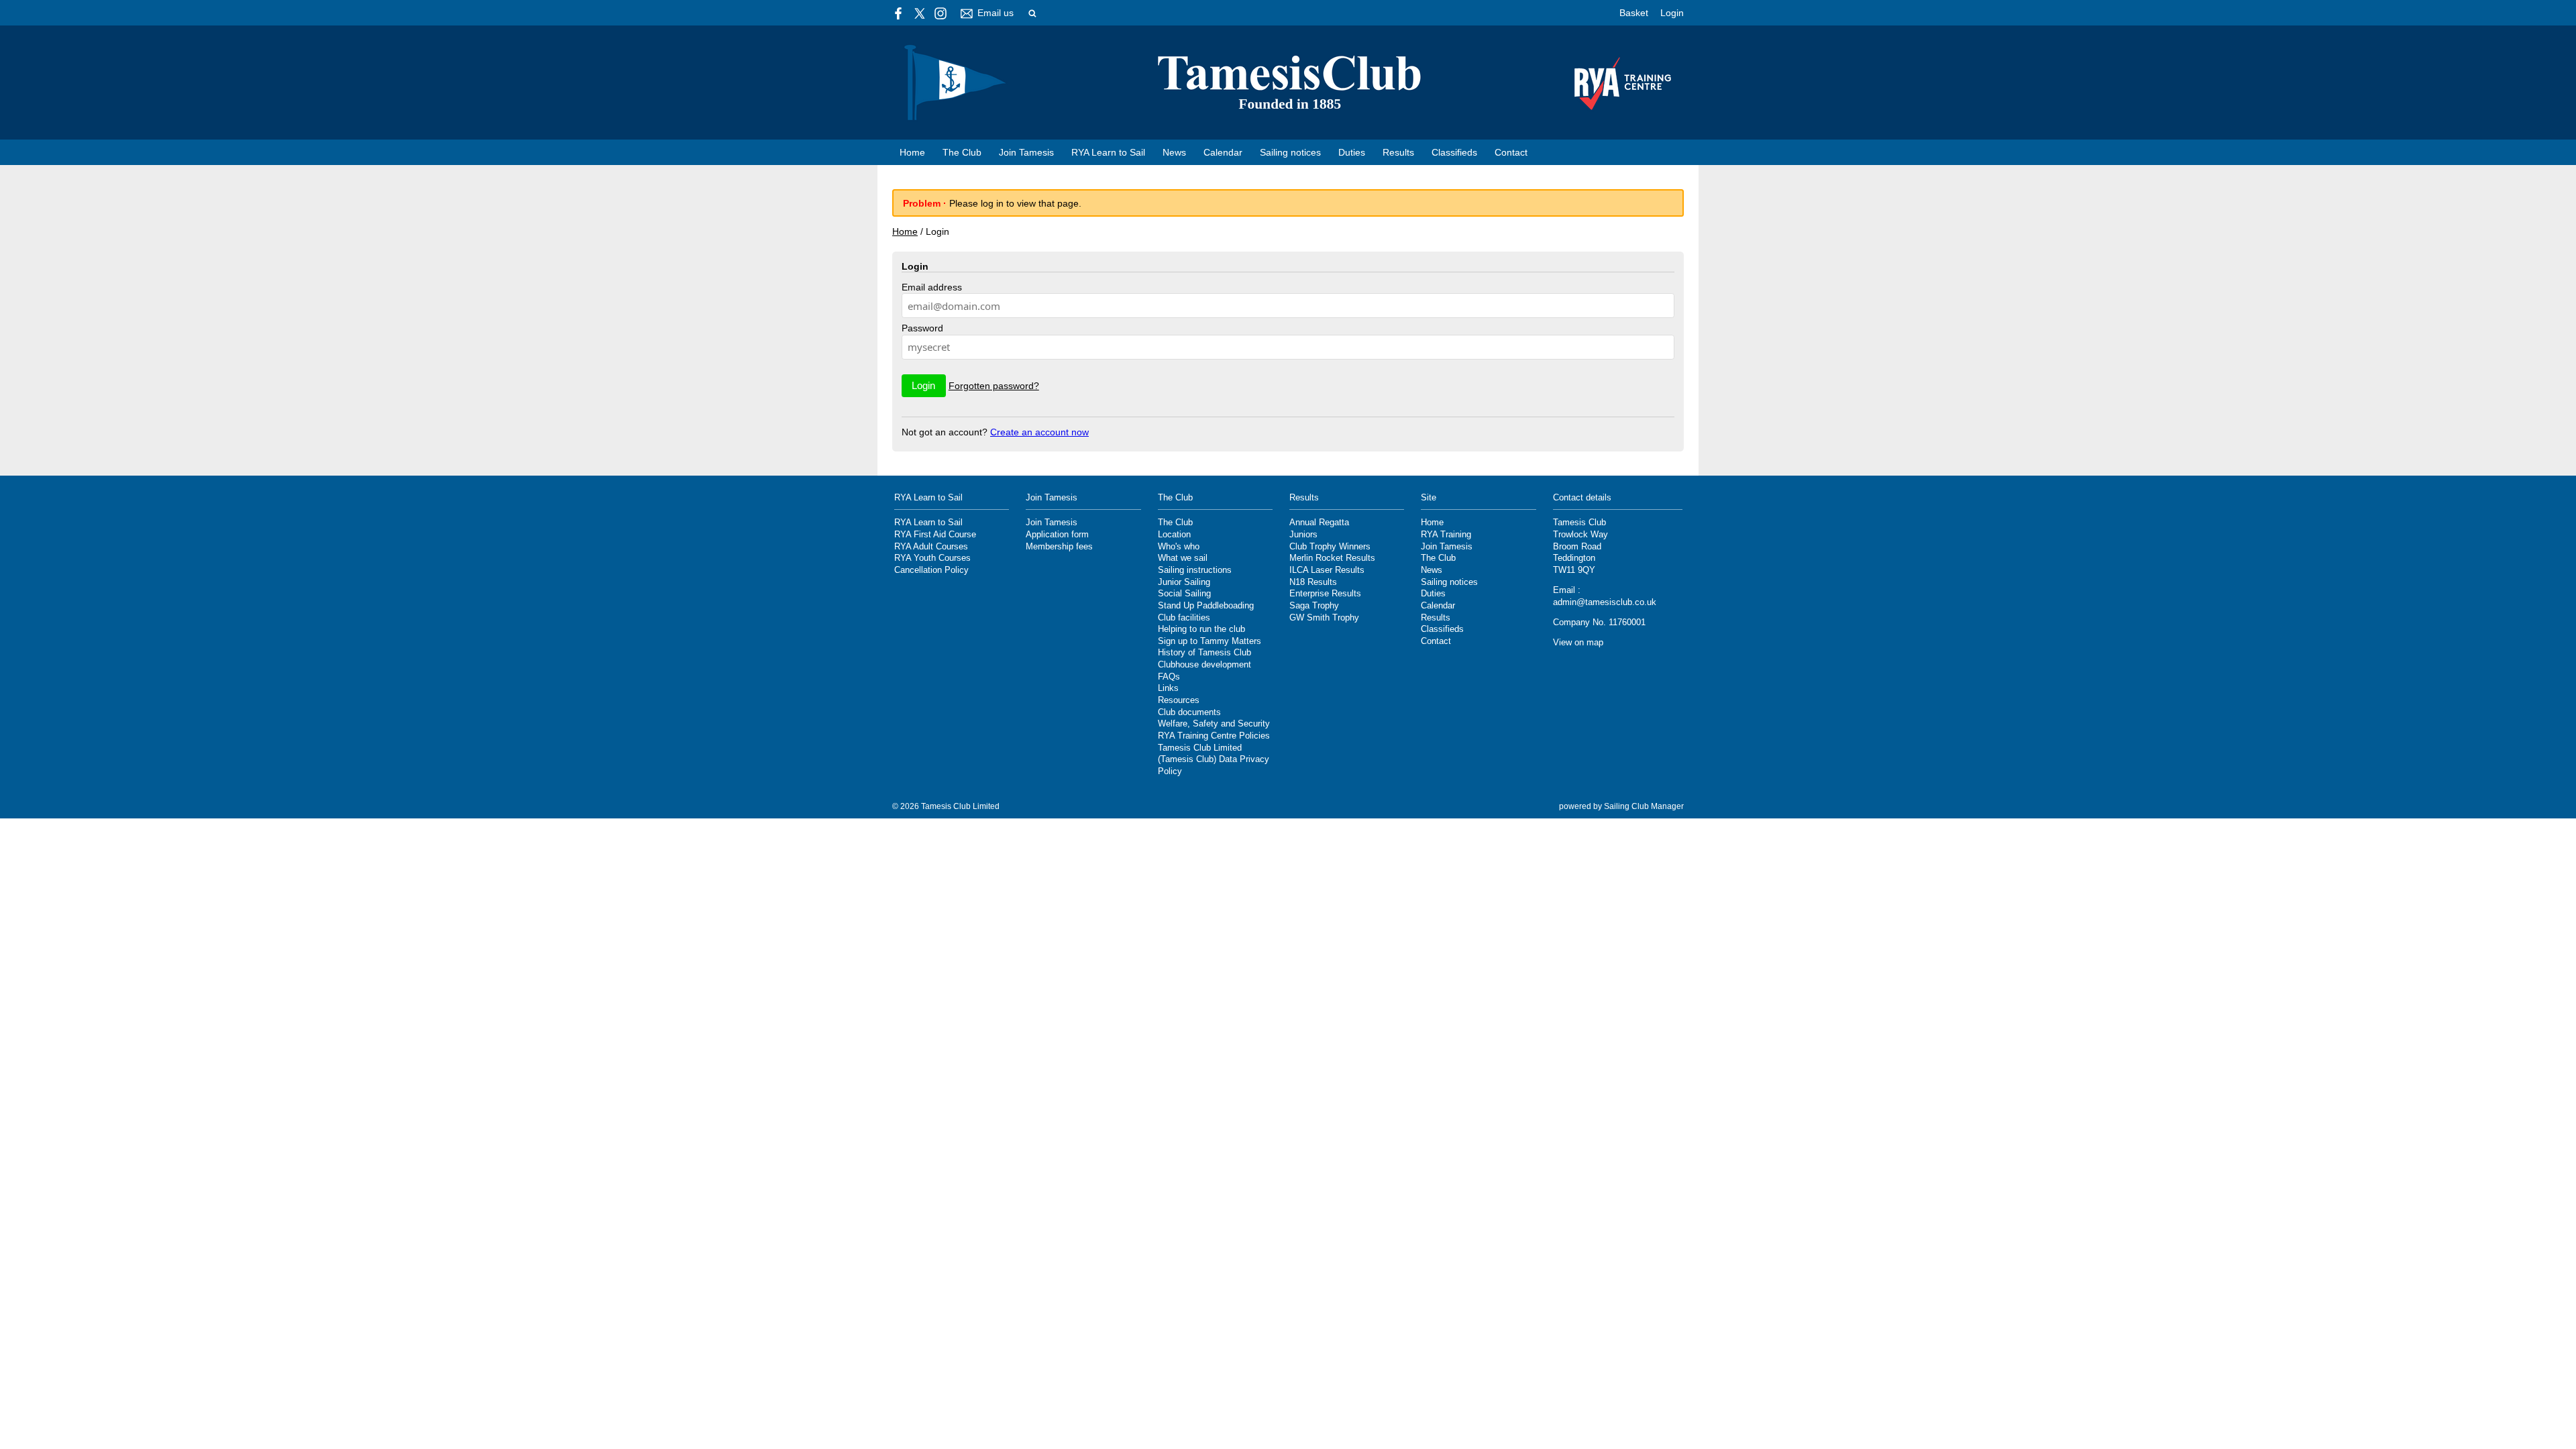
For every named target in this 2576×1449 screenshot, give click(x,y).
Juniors (1303, 535)
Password (922, 328)
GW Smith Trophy (1324, 618)
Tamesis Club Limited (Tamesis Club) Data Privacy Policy (1214, 760)
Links (1168, 688)
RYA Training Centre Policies (1214, 736)
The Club (962, 152)
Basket (1634, 13)
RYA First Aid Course (935, 535)
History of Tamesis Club (1204, 653)
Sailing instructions (1195, 570)
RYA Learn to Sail (1108, 152)
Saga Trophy (1314, 606)
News (1174, 152)
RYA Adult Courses (931, 547)
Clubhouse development (1204, 665)
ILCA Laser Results (1327, 570)
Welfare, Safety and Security (1214, 724)
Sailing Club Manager (1644, 806)
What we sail (1183, 558)
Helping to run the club (1201, 629)
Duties (1352, 152)
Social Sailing (1184, 594)
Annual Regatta (1319, 523)
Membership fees (1059, 547)
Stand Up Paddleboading (1206, 606)
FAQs (1169, 677)
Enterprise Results (1325, 594)
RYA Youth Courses (932, 558)
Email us (996, 13)
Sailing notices (1290, 152)
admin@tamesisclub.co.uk (1605, 602)
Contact (1511, 152)
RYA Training (1446, 535)
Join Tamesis (1026, 152)
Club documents (1189, 712)
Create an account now (1039, 432)
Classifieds (1454, 152)
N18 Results (1313, 582)
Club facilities (1184, 618)
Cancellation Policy (931, 570)
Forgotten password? (994, 386)
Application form (1057, 535)
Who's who (1179, 547)
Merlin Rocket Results (1332, 558)
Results (1398, 152)
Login (1672, 13)
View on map (1578, 643)
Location (1174, 535)
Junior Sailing (1184, 582)
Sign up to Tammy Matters (1210, 641)
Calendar (1223, 152)
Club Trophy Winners (1330, 547)
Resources (1179, 700)
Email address (932, 287)
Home (912, 152)
